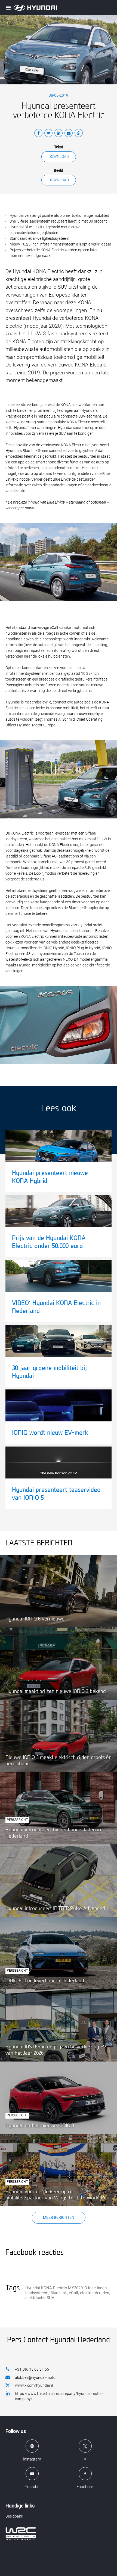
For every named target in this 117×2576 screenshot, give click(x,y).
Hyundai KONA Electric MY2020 (54, 2288)
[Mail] (69, 134)
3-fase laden (96, 2288)
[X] (48, 134)
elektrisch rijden (95, 2293)
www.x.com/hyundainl (34, 2385)
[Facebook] (38, 134)
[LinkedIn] (59, 134)
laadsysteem (37, 2293)
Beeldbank (14, 2516)
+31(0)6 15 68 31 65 (32, 2369)
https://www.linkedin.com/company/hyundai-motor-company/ (59, 2396)
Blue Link (59, 2293)
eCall (73, 2293)
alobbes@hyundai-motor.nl (38, 2377)
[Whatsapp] (79, 134)
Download (59, 156)
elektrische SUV (40, 2298)
